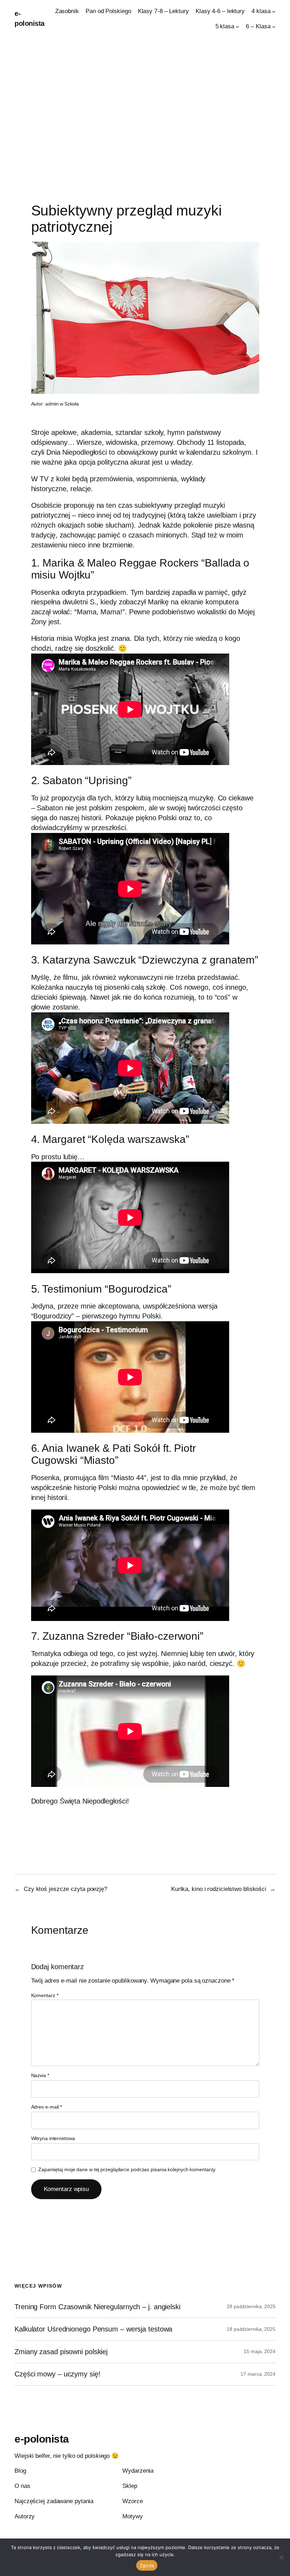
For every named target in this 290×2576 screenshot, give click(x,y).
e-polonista (42, 2439)
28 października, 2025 (251, 2306)
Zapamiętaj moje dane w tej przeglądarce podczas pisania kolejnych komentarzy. (127, 2169)
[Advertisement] (145, 112)
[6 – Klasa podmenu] (274, 27)
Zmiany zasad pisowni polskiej (61, 2352)
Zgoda (147, 2565)
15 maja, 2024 (260, 2351)
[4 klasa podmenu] (274, 11)
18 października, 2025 (251, 2329)
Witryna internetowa (53, 2138)
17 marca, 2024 (258, 2374)
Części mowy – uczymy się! (57, 2374)
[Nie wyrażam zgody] (281, 2557)
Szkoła (72, 404)
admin (52, 404)
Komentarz (45, 1995)
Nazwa (40, 2075)
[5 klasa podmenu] (237, 27)
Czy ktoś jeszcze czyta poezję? (65, 1889)
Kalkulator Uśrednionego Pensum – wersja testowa (93, 2329)
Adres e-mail (47, 2107)
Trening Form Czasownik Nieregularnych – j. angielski (97, 2307)
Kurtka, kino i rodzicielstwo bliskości (219, 1889)
